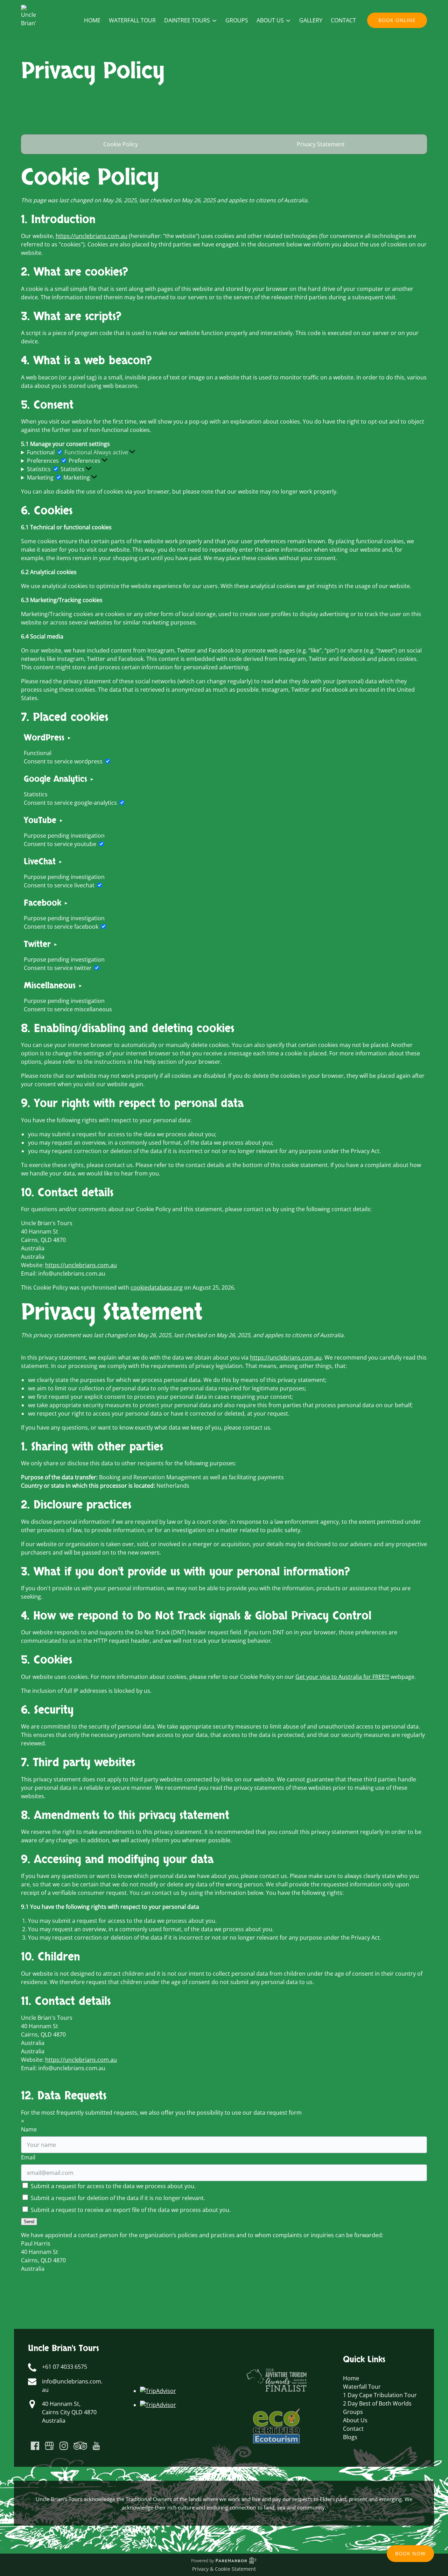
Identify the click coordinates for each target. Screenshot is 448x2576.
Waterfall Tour (132, 20)
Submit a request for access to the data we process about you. (113, 2186)
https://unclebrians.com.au (92, 236)
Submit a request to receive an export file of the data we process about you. (130, 2210)
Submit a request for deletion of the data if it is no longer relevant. (117, 2198)
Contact (343, 20)
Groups (237, 20)
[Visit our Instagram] (64, 2446)
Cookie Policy (121, 144)
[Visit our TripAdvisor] (80, 2446)
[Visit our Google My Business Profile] (49, 2446)
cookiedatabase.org (157, 1287)
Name (29, 2129)
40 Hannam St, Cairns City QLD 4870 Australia (69, 2412)
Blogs (350, 2437)
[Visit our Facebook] (35, 2446)
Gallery (311, 20)
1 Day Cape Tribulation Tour (380, 2395)
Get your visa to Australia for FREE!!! (342, 1677)
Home (92, 20)
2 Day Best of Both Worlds (377, 2403)
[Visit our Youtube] (96, 2446)
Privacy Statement (321, 144)
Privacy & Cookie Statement (224, 2569)
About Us (355, 2420)
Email (28, 2157)
